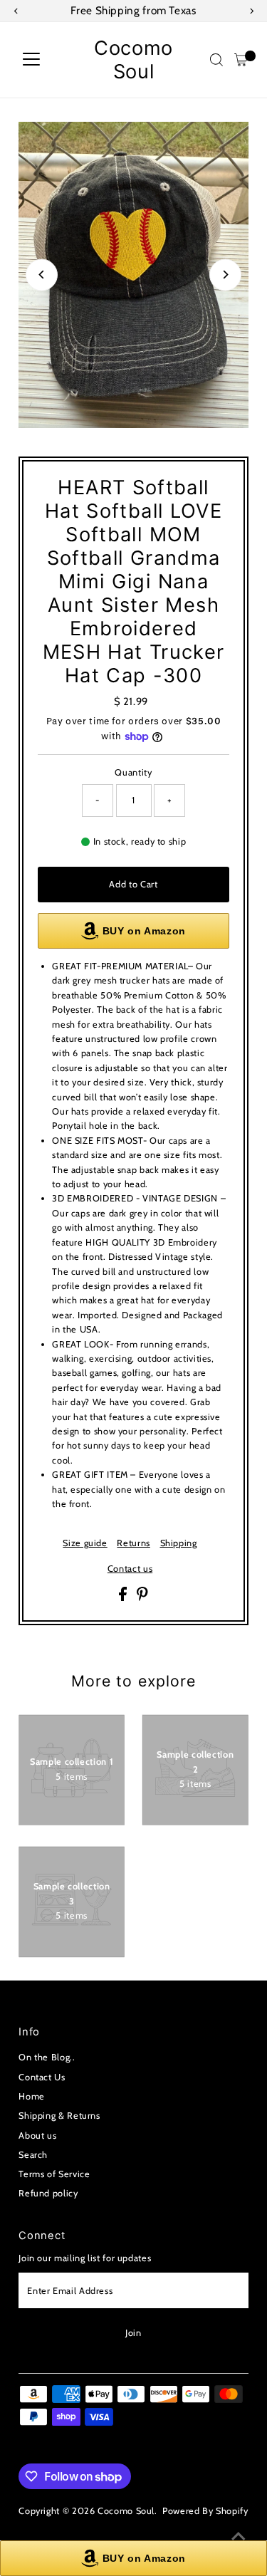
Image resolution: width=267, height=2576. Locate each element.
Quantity (133, 772)
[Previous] (42, 275)
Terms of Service (54, 2174)
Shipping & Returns (59, 2116)
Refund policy (48, 2193)
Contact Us (42, 2077)
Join (133, 2333)
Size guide (85, 1544)
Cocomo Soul (133, 60)
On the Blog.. (47, 2057)
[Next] (225, 275)
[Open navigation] (31, 60)
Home (32, 2096)
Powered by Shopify (205, 2511)
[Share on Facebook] (124, 1598)
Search (33, 2155)
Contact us (130, 1569)
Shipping (179, 1544)
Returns (133, 1544)
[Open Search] (216, 60)
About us (37, 2136)
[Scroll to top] (239, 2537)
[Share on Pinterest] (142, 1598)
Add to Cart (133, 884)
